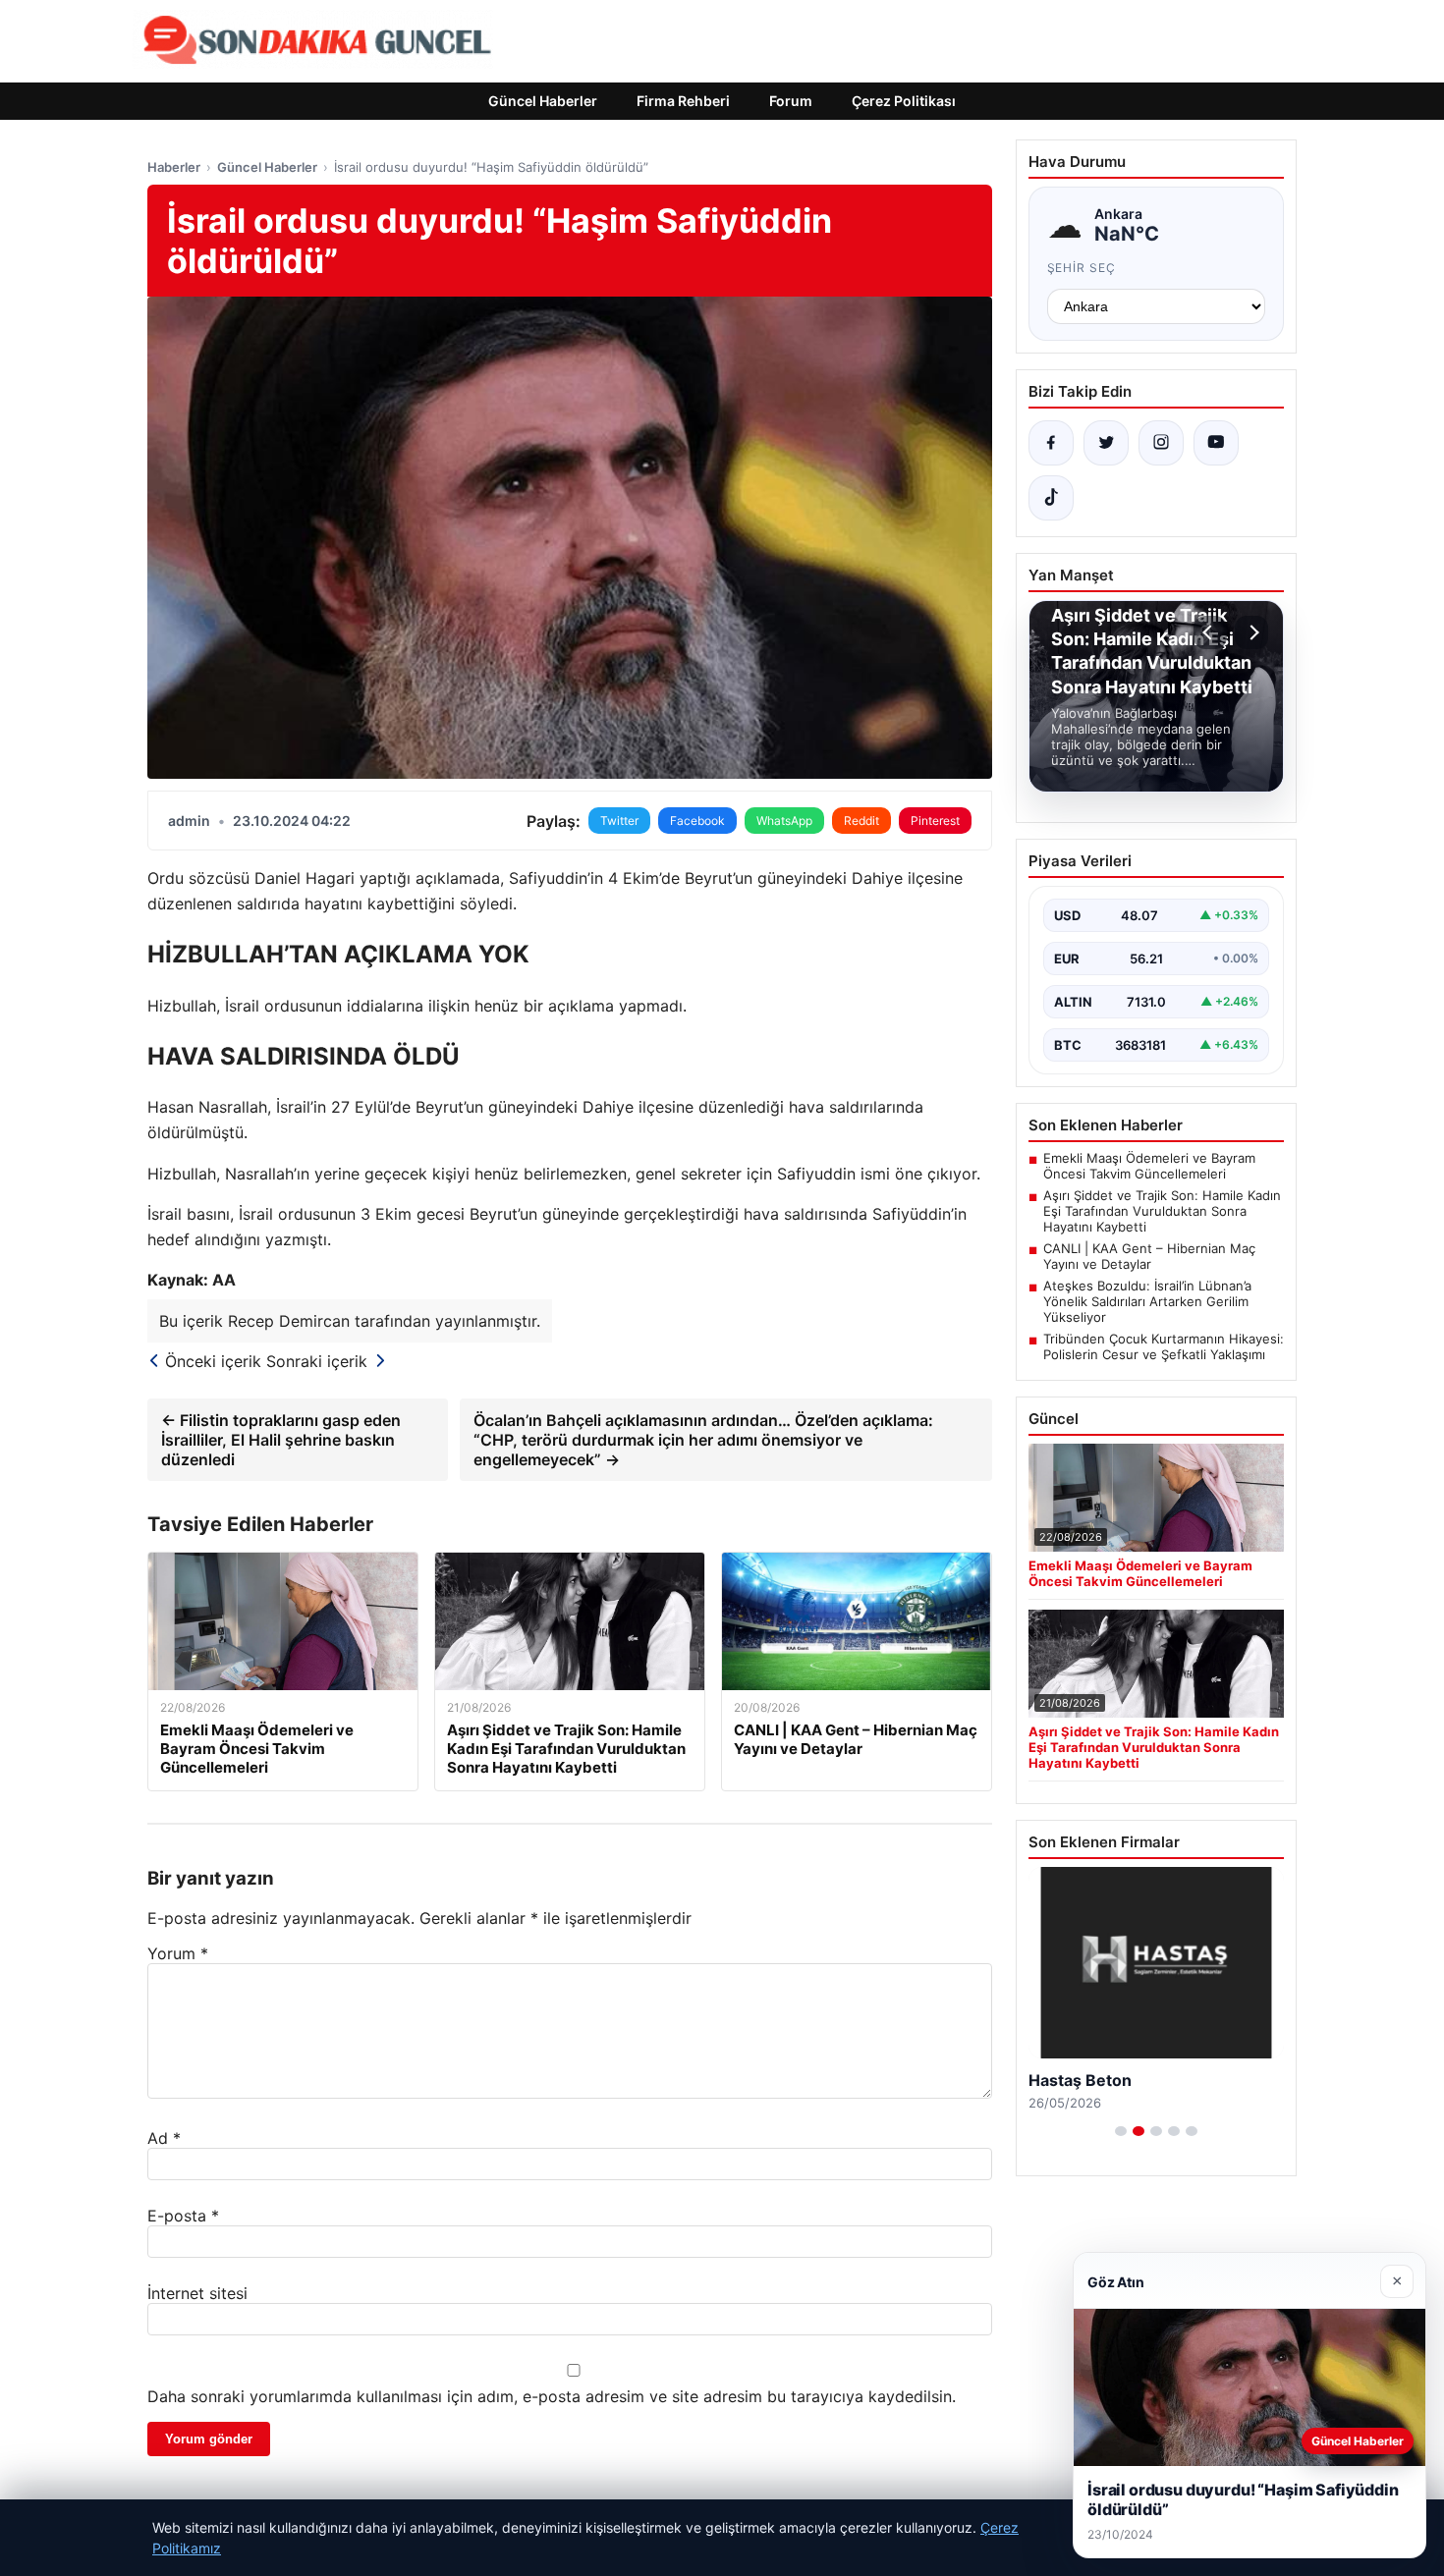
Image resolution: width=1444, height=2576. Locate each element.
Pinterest (935, 821)
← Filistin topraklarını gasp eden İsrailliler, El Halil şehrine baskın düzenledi (281, 1440)
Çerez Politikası (904, 101)
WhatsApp (784, 821)
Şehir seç (1082, 268)
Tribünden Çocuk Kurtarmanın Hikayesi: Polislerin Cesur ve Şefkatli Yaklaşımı (1164, 1346)
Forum (791, 101)
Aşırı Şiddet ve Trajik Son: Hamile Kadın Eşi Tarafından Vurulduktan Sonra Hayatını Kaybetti (1162, 1211)
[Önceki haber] (1210, 632)
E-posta (183, 2216)
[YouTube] (1216, 443)
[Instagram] (1161, 443)
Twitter (619, 821)
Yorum (178, 1953)
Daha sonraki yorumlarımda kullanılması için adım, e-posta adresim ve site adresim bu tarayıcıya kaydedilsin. (552, 2396)
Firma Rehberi (683, 101)
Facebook (697, 821)
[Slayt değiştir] (1121, 2131)
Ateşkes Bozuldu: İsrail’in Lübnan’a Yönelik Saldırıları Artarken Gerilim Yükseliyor (1147, 1301)
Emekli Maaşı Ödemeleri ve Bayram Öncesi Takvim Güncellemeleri (1149, 1166)
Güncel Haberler (543, 101)
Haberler (174, 167)
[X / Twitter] (1106, 443)
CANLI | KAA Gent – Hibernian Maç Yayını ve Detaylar (1149, 1256)
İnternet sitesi (197, 2293)
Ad (164, 2138)
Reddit (861, 821)
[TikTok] (1051, 498)
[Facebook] (1051, 443)
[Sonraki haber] (1251, 632)
